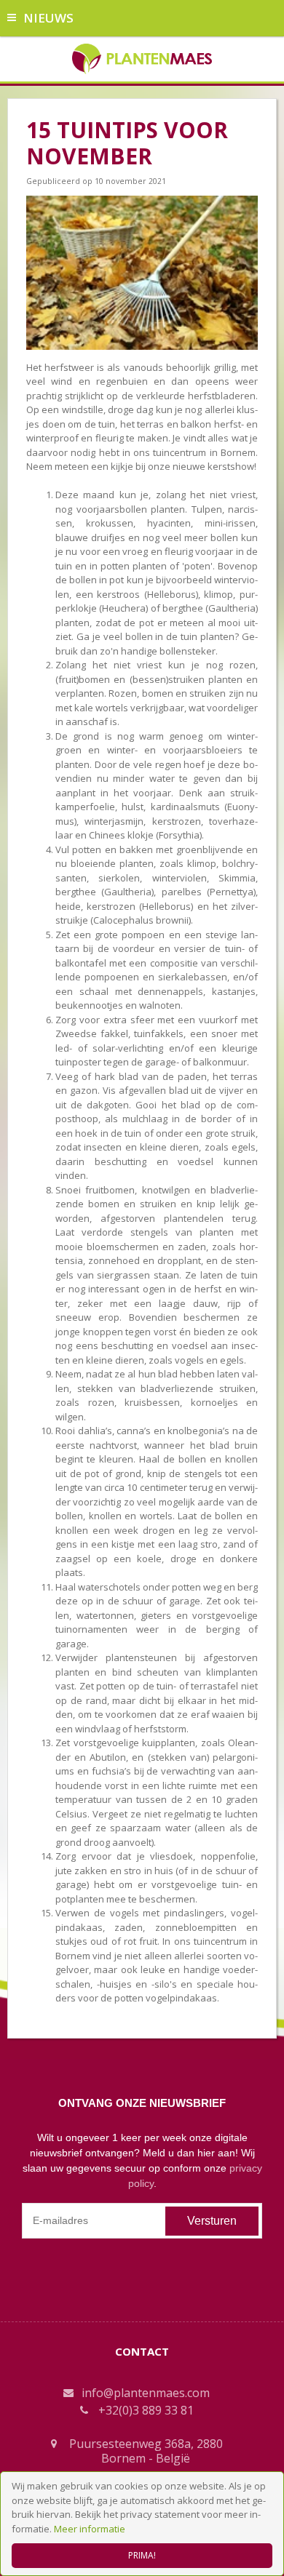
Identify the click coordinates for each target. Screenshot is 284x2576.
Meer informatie (90, 2529)
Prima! (142, 2555)
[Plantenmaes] (142, 57)
